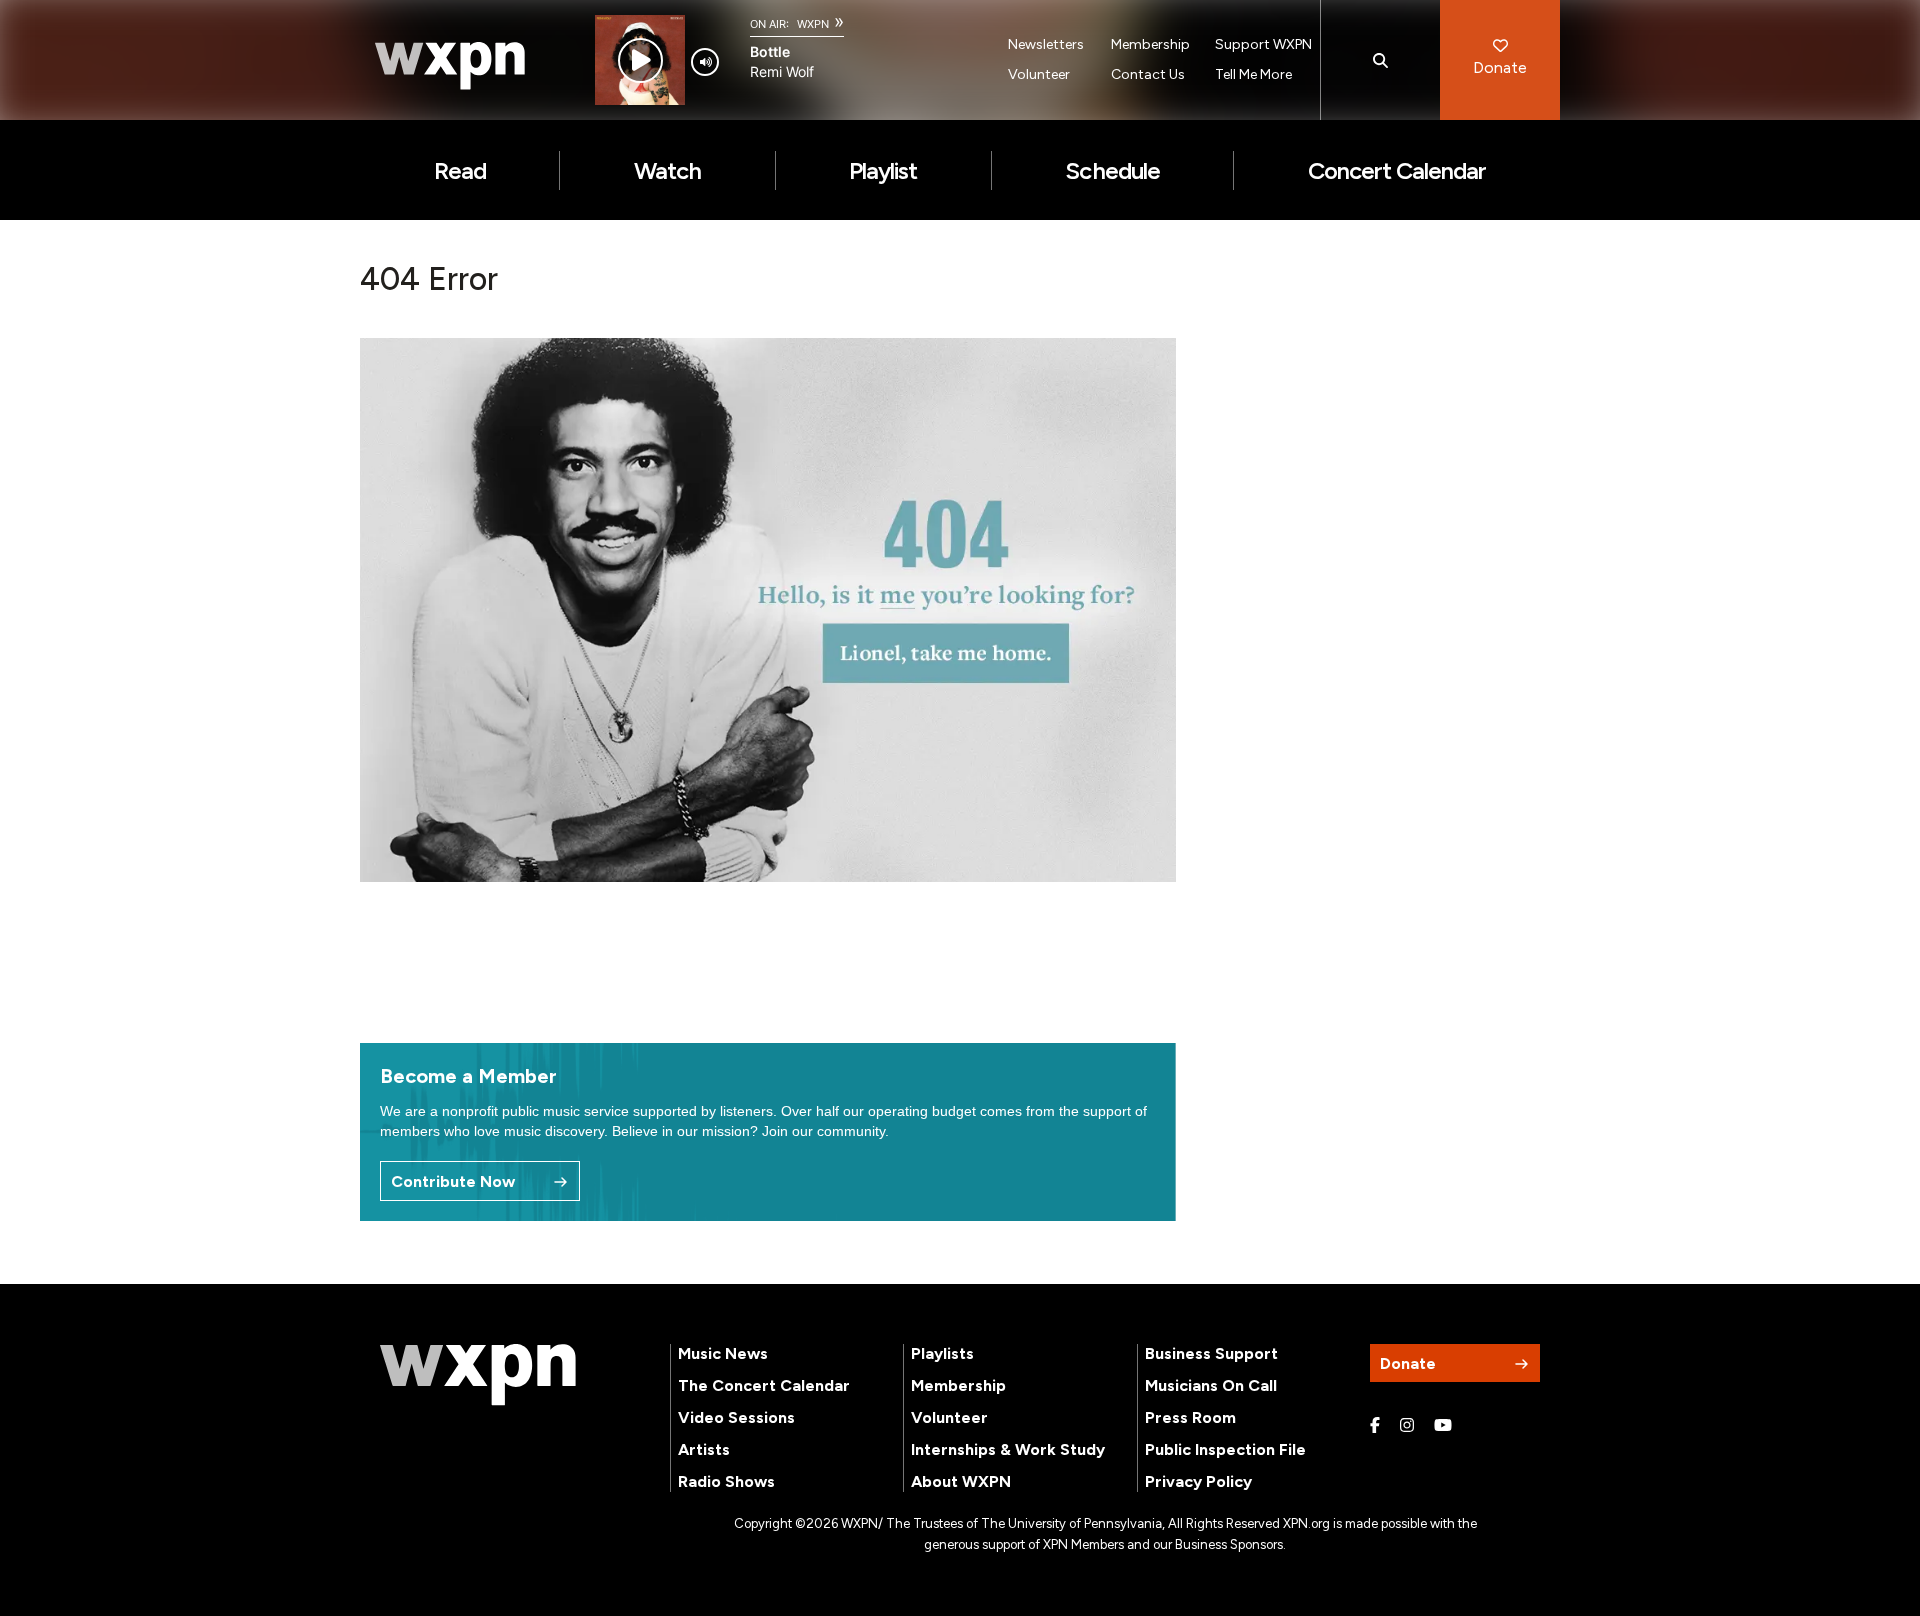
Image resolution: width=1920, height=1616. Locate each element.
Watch (667, 170)
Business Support (1211, 1353)
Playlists (942, 1353)
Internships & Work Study (1008, 1449)
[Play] (640, 60)
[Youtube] (1443, 1426)
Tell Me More (1253, 74)
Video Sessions (736, 1417)
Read (460, 170)
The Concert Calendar (764, 1385)
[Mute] (705, 62)
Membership (1150, 44)
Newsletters (1046, 44)
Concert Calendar (1397, 170)
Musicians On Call (1211, 1385)
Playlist (883, 170)
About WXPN (961, 1481)
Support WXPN (1263, 44)
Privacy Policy (1198, 1481)
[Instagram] (1407, 1426)
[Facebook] (1375, 1426)
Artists (704, 1449)
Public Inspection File (1225, 1449)
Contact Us (1148, 74)
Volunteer (1039, 74)
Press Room (1190, 1417)
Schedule (1112, 170)
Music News (723, 1353)
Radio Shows (726, 1481)
